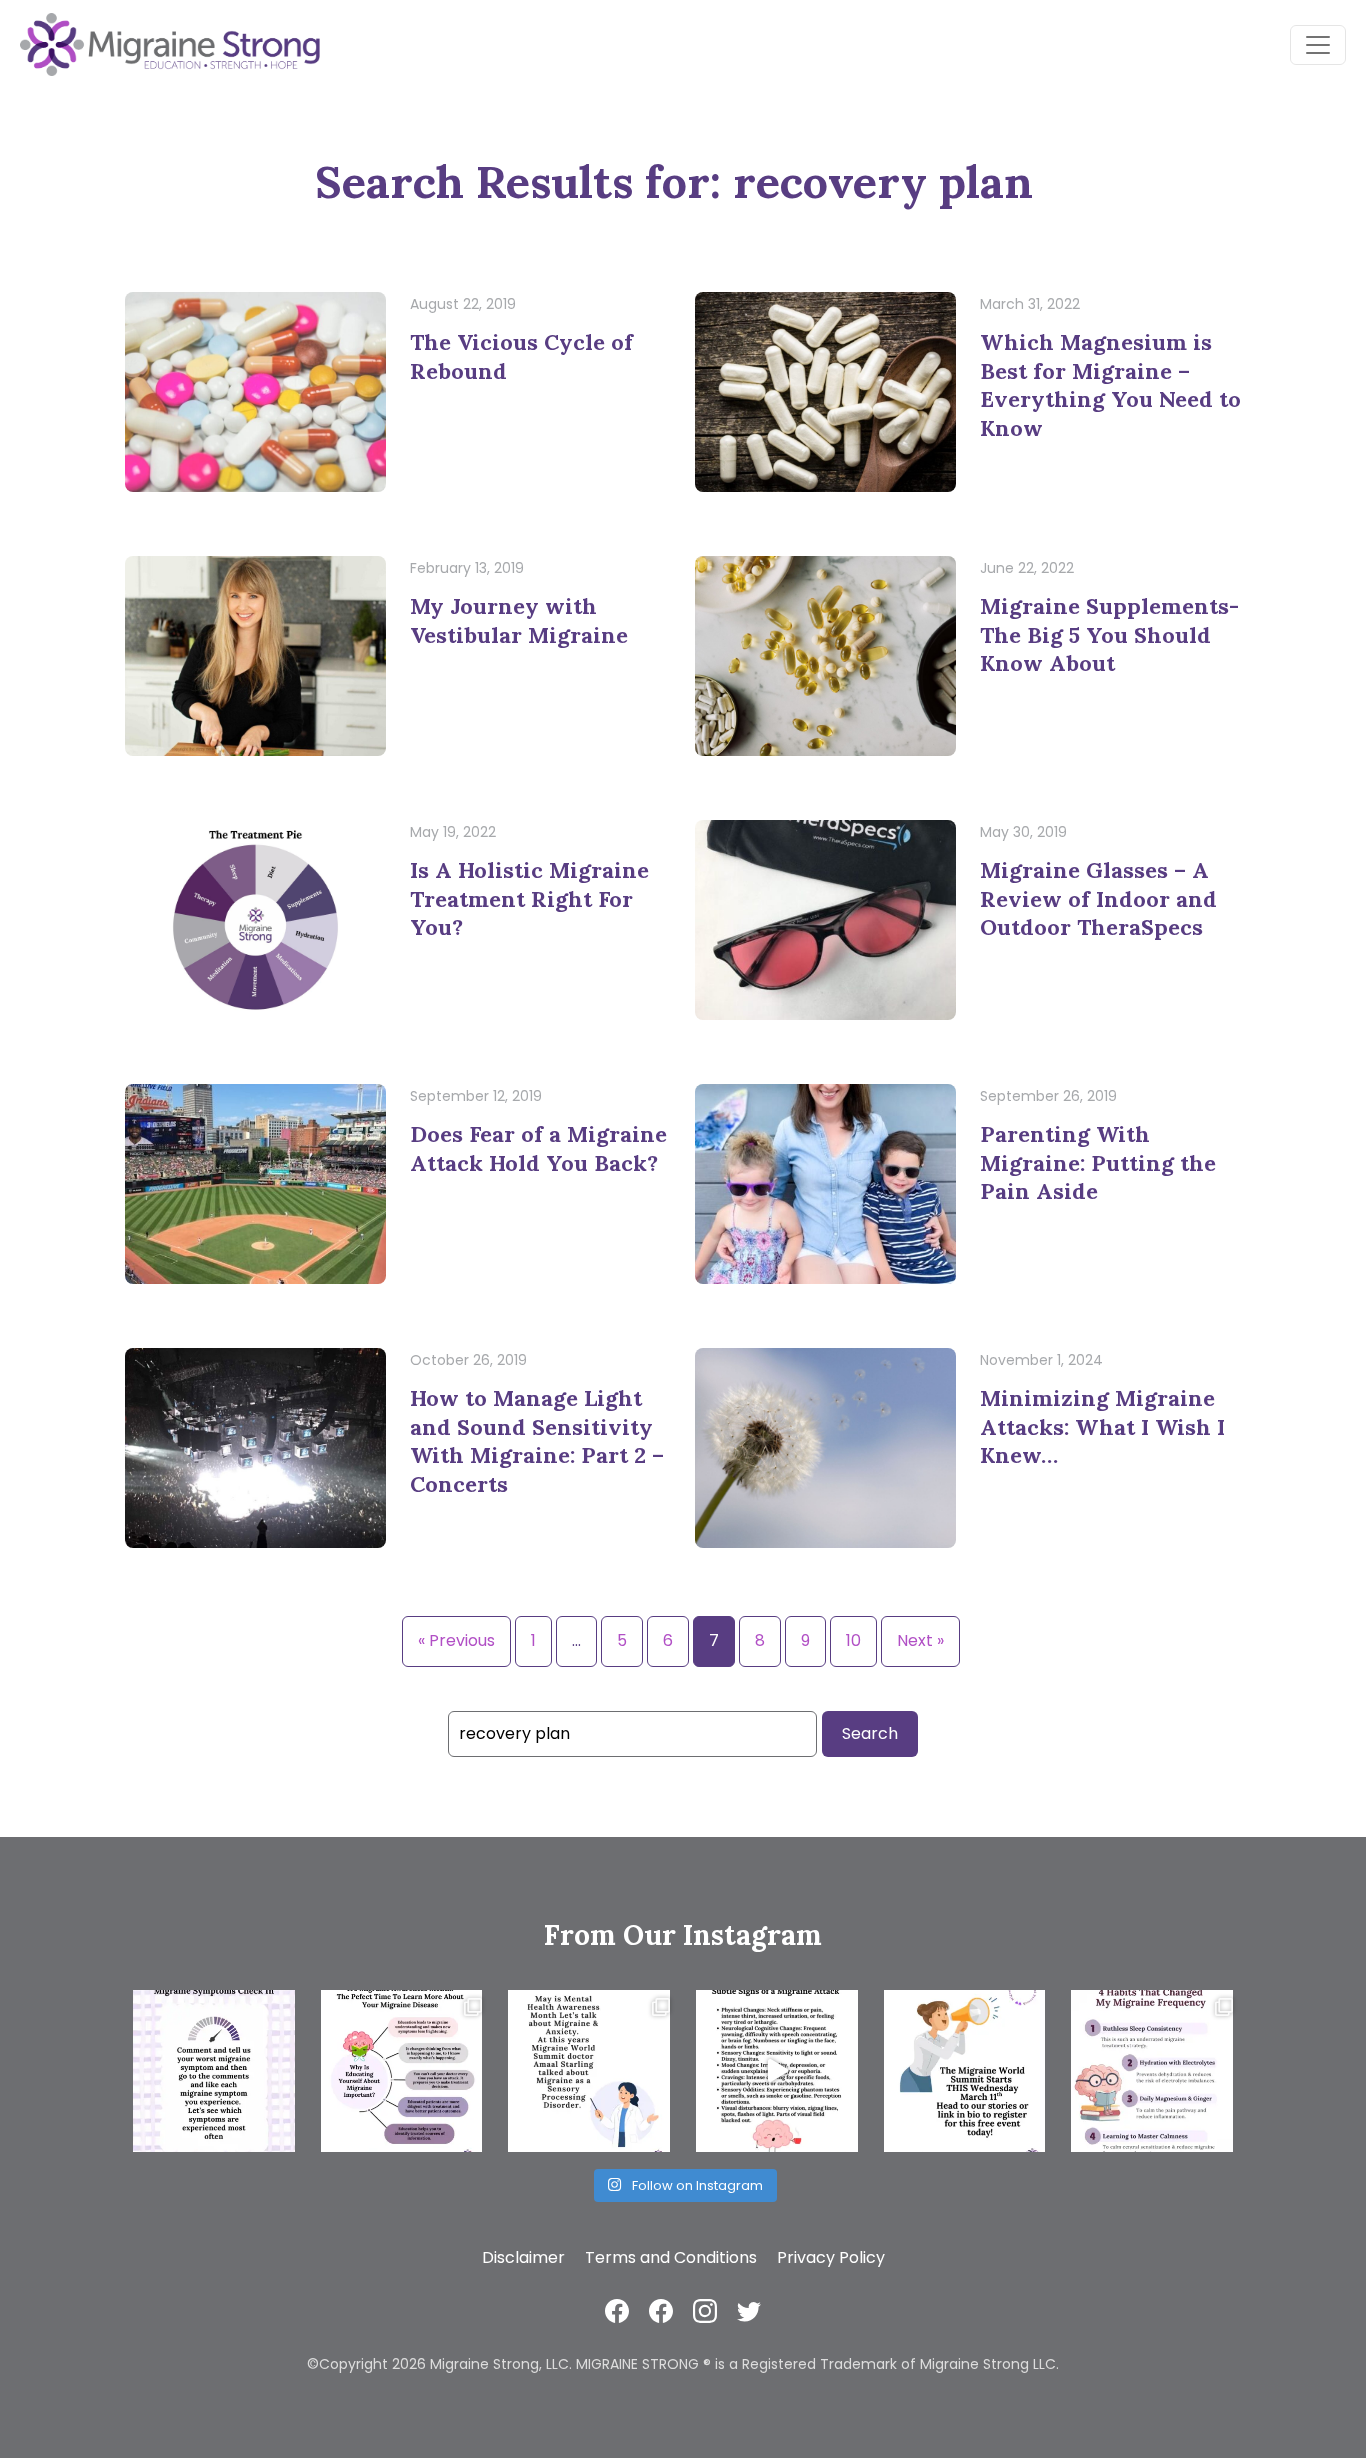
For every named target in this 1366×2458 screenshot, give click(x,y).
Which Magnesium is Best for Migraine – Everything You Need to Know (1110, 385)
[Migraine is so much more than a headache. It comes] (214, 2071)
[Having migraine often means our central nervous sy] (1152, 2071)
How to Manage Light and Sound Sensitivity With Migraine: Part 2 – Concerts (537, 1441)
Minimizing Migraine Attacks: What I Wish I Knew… (1102, 1426)
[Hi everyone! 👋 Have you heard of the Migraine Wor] (965, 2071)
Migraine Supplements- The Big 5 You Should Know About (1109, 634)
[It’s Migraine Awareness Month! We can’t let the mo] (402, 2071)
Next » (920, 1640)
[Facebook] (617, 2310)
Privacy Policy (831, 2257)
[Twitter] (749, 2310)
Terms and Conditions (671, 2257)
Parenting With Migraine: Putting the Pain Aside (1098, 1162)
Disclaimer (523, 2257)
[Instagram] (705, 2310)
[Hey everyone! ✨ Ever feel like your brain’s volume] (589, 2071)
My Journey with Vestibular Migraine (519, 620)
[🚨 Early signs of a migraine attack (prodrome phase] (777, 2071)
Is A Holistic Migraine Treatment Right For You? (529, 898)
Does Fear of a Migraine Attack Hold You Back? (538, 1148)
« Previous (456, 1640)
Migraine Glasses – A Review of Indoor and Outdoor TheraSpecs (1098, 898)
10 (853, 1640)
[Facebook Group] (661, 2310)
